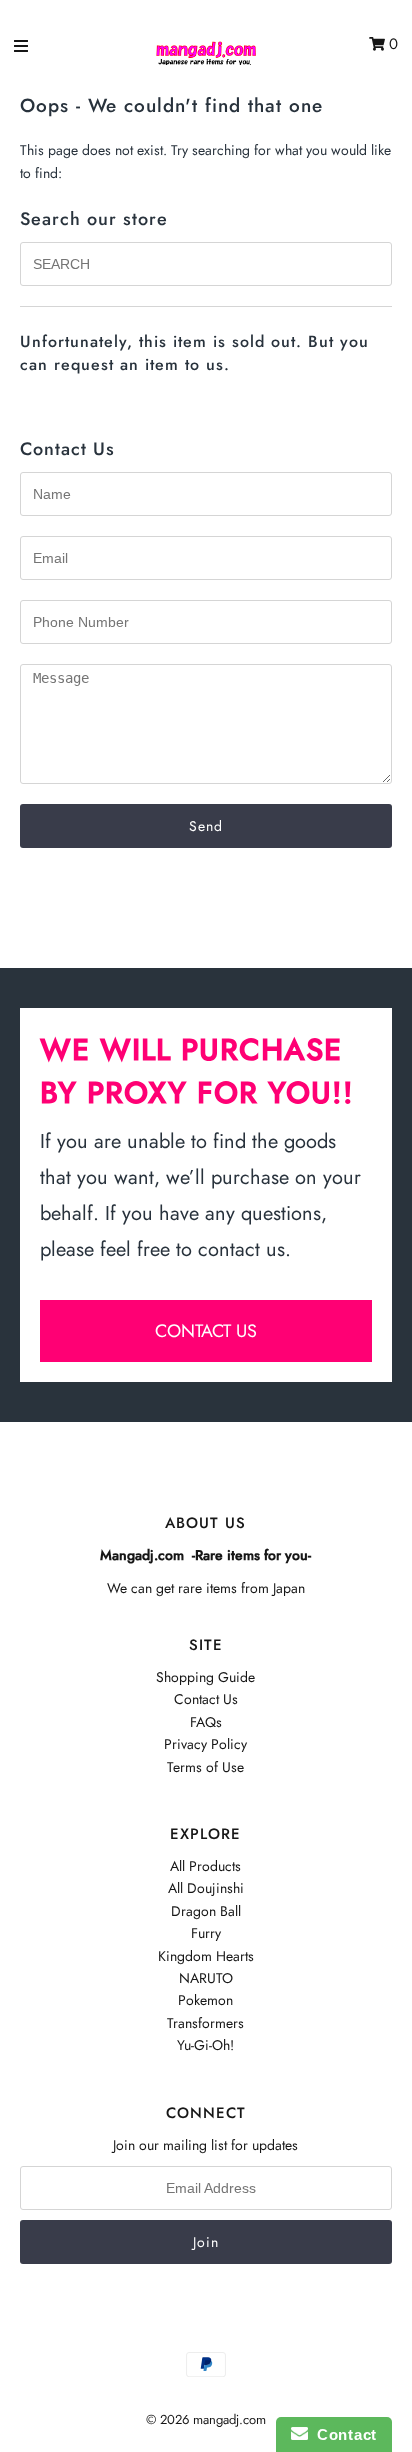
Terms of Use (205, 1767)
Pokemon (205, 2000)
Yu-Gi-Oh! (205, 2045)
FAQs (206, 1722)
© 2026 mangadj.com (206, 2419)
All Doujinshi (206, 1888)
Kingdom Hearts (206, 1956)
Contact (342, 2434)
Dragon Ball (206, 1911)
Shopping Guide (205, 1677)
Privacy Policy (205, 1744)
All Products (205, 1866)
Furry (206, 1933)
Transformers (205, 2023)
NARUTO (206, 1978)
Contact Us (206, 1699)
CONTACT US (206, 1331)
